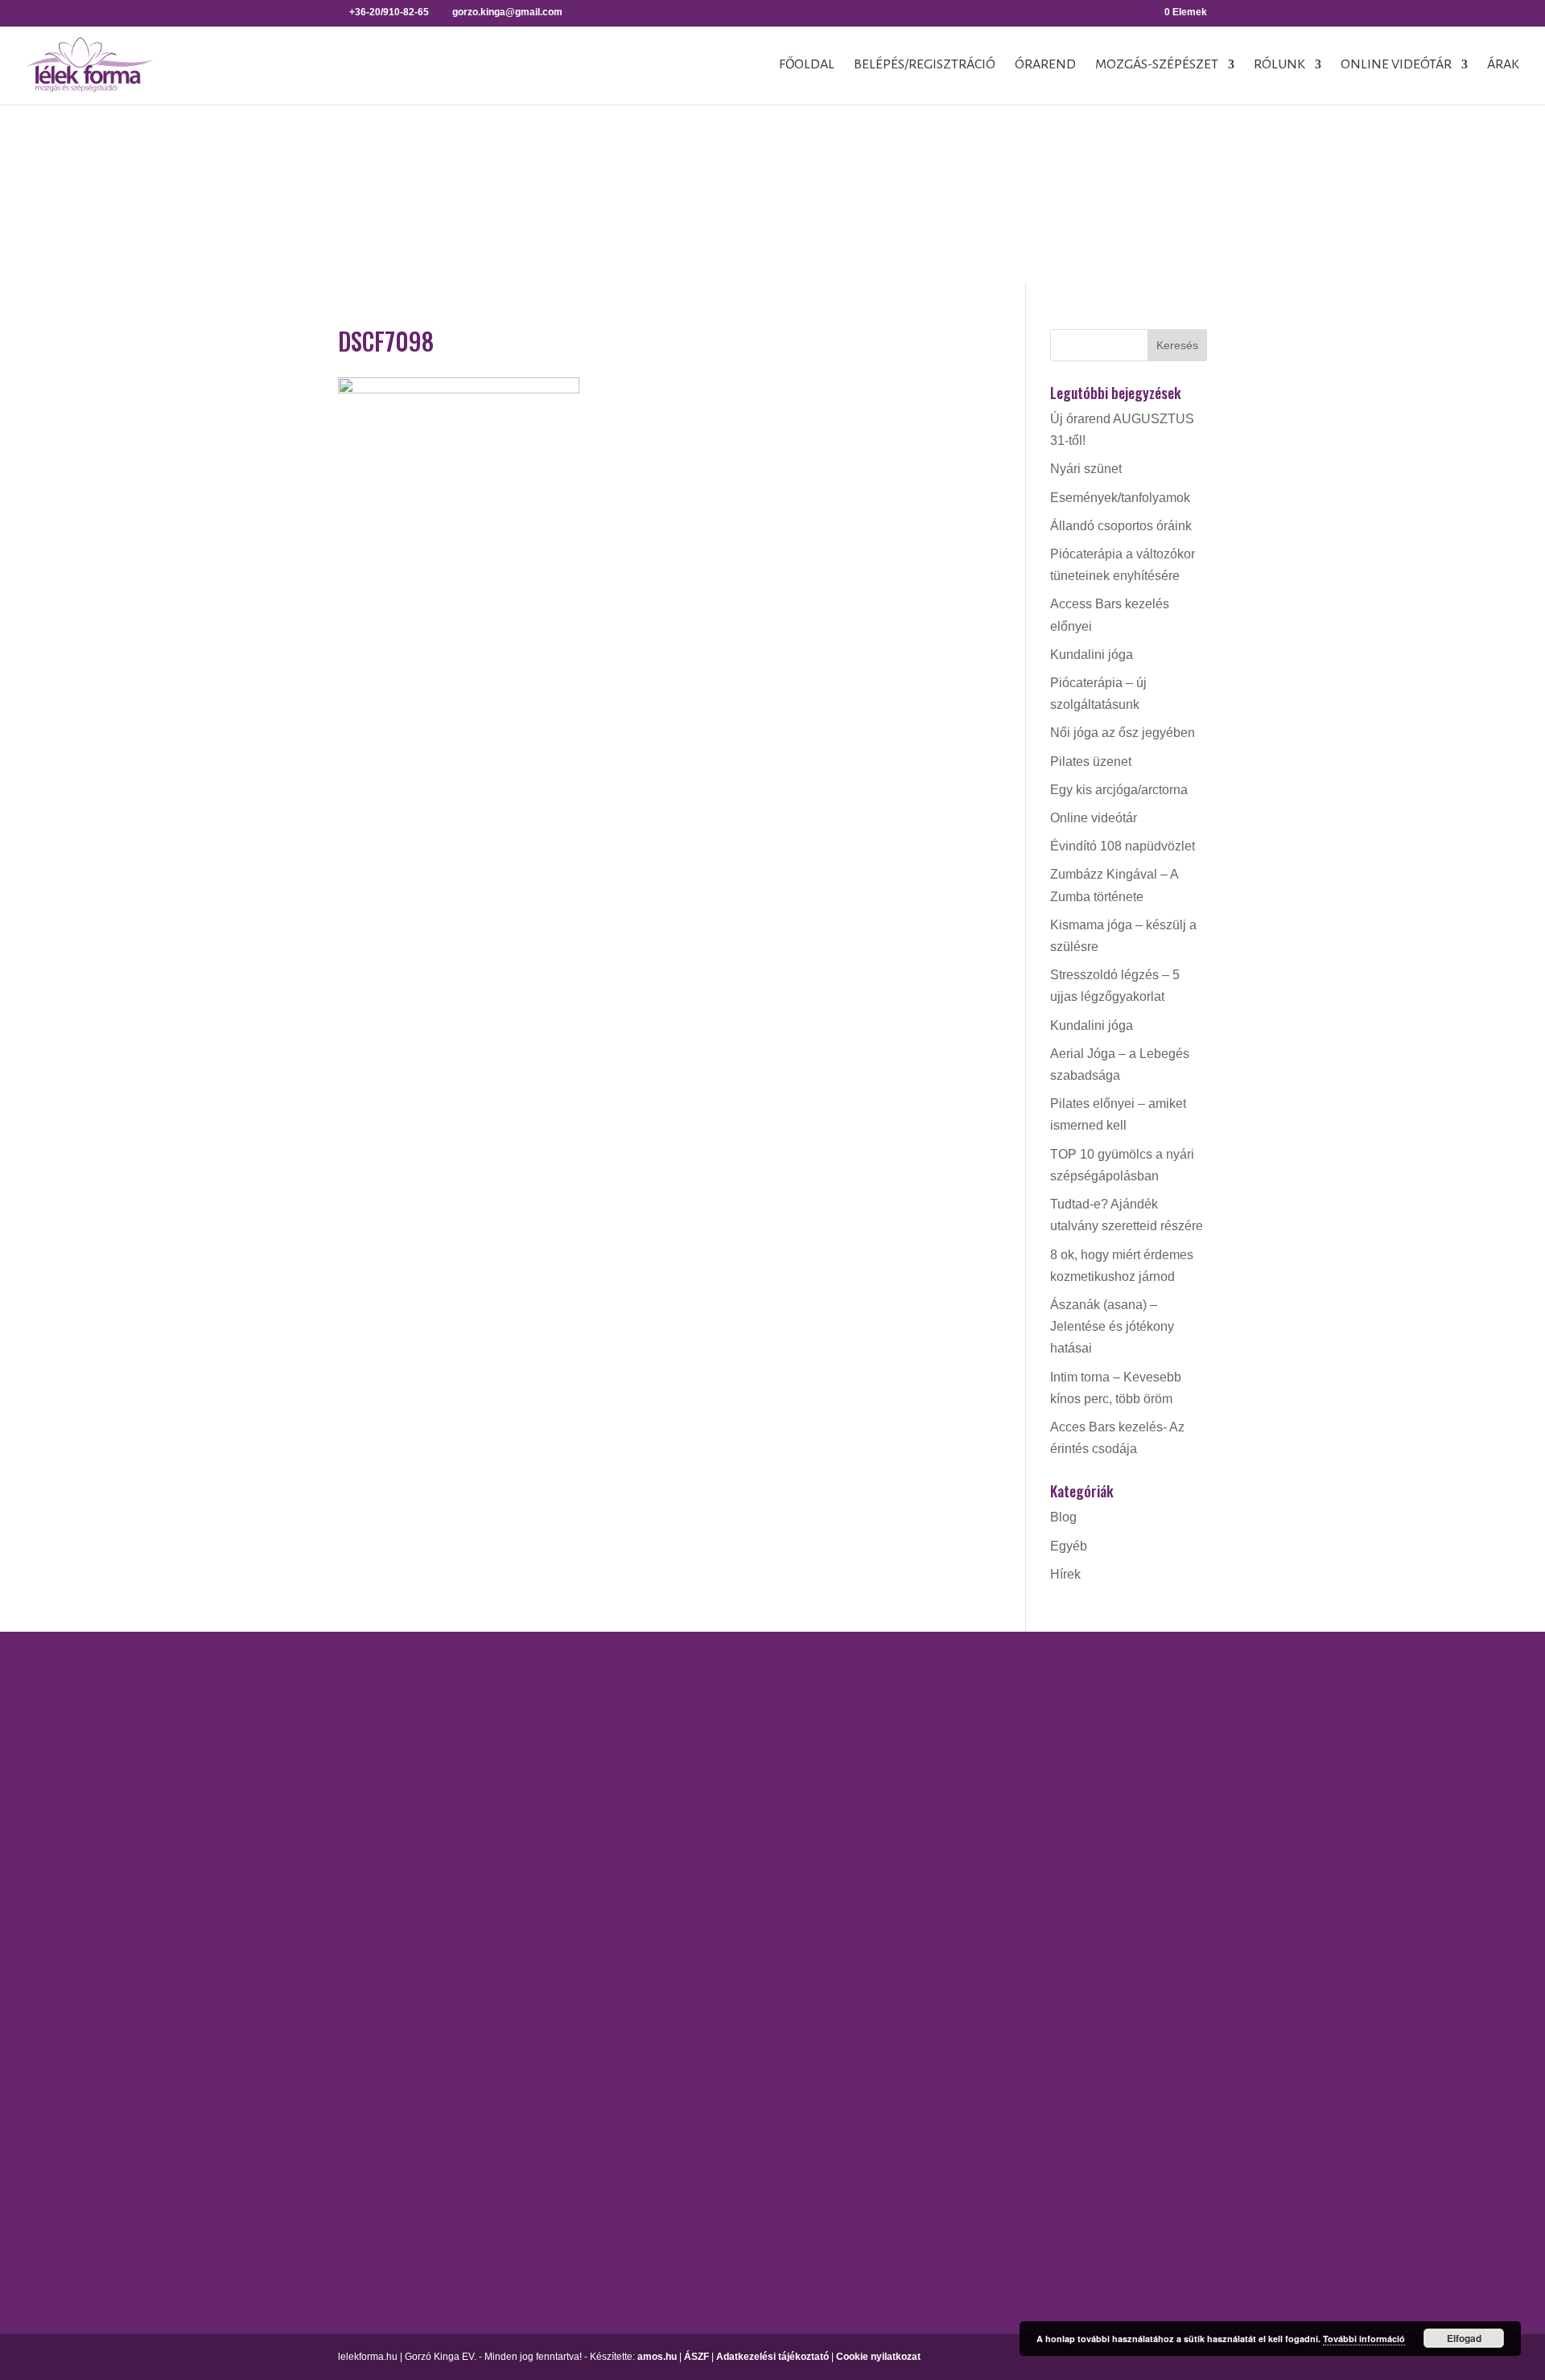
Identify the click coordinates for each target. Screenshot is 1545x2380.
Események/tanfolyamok (1120, 498)
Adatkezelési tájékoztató (772, 2357)
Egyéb (1069, 1546)
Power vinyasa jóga (740, 1857)
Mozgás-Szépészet (1157, 65)
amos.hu (657, 2357)
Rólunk (1279, 65)
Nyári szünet (1086, 469)
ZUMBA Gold (962, 1964)
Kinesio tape (1200, 1715)
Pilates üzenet (1091, 762)
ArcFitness (954, 1687)
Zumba (944, 2020)
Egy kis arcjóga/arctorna (1119, 790)
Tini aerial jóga (726, 1935)
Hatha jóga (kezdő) (738, 1800)
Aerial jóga (715, 1687)
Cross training (964, 1715)
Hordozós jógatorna (740, 1715)
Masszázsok (1200, 1772)
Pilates (943, 1878)
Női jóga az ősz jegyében (1123, 733)
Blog (1063, 1517)
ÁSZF (696, 2357)
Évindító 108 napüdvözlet (1123, 846)
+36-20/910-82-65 (254, 1923)
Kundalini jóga (1092, 655)
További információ (1364, 2339)
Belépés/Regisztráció (925, 65)
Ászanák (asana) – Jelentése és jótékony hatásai (1112, 1326)
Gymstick (950, 1743)
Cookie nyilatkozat (878, 2357)
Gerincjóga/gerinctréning (754, 1743)
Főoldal (807, 65)
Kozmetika (1195, 1743)
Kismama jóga (725, 1772)
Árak (1503, 65)
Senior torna (959, 1935)
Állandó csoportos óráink (1121, 526)
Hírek (1065, 1574)
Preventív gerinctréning (990, 1850)
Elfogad (1464, 2338)
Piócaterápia (1201, 1800)
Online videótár (1396, 65)
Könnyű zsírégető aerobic (997, 1772)
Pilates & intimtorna (979, 1907)
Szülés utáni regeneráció (995, 1992)
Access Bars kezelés (1224, 1687)
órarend (1045, 65)
